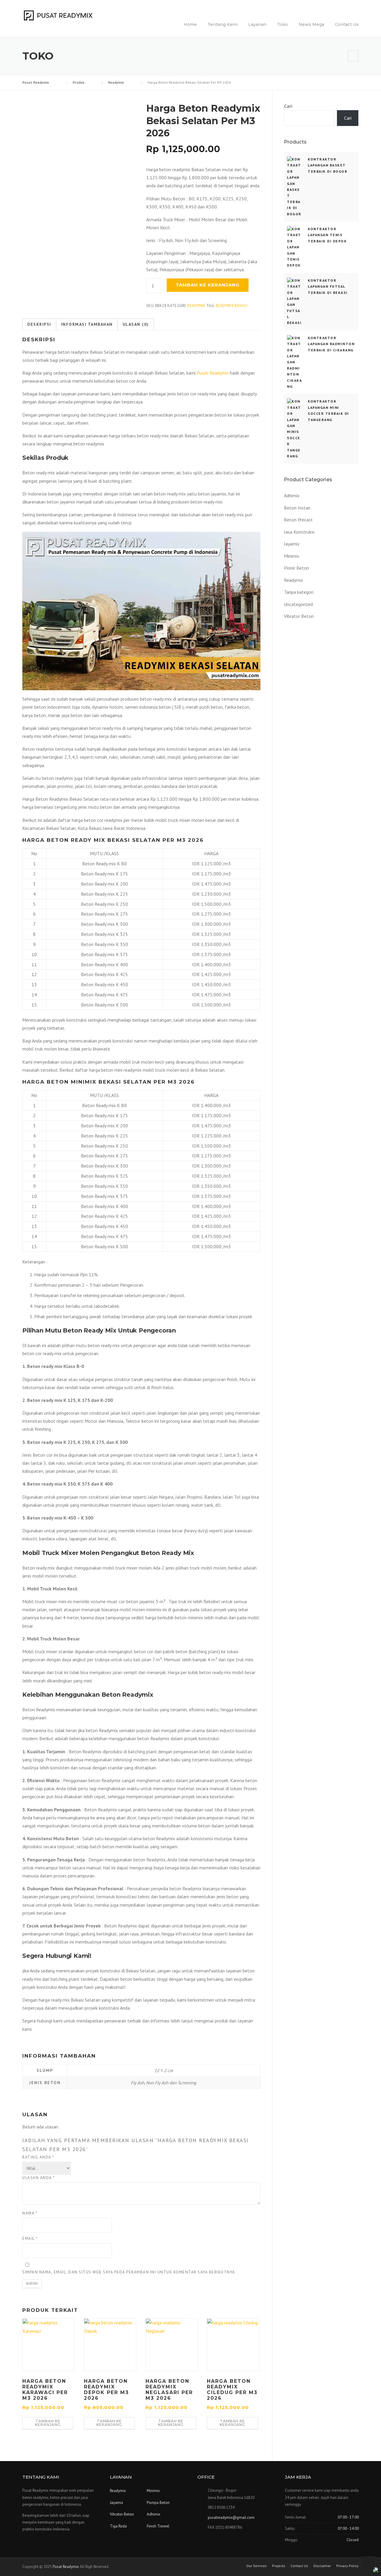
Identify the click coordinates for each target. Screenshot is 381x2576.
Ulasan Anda (39, 2178)
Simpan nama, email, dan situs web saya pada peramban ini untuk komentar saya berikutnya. (129, 2272)
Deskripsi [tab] (39, 324)
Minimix (292, 556)
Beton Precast (298, 520)
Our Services (256, 2566)
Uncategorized (298, 604)
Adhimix (292, 495)
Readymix (196, 306)
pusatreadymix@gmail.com (231, 2517)
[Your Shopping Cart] (353, 56)
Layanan (257, 24)
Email (30, 2238)
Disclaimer (322, 2566)
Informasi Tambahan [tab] (87, 324)
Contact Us (347, 24)
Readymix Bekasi (232, 306)
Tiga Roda (118, 2526)
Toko (282, 24)
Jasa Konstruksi (299, 532)
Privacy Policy (348, 2566)
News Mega (311, 24)
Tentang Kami (222, 24)
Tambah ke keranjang (208, 285)
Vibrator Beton (299, 616)
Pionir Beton (296, 568)
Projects (279, 2566)
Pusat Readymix (213, 373)
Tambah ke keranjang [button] (48, 2423)
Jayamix (292, 544)
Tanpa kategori (299, 592)
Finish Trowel (158, 2526)
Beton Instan (297, 508)
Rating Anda (38, 2157)
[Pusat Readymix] (58, 15)
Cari (288, 106)
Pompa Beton (158, 2503)
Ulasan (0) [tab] (136, 324)
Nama (30, 2213)
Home (190, 24)
